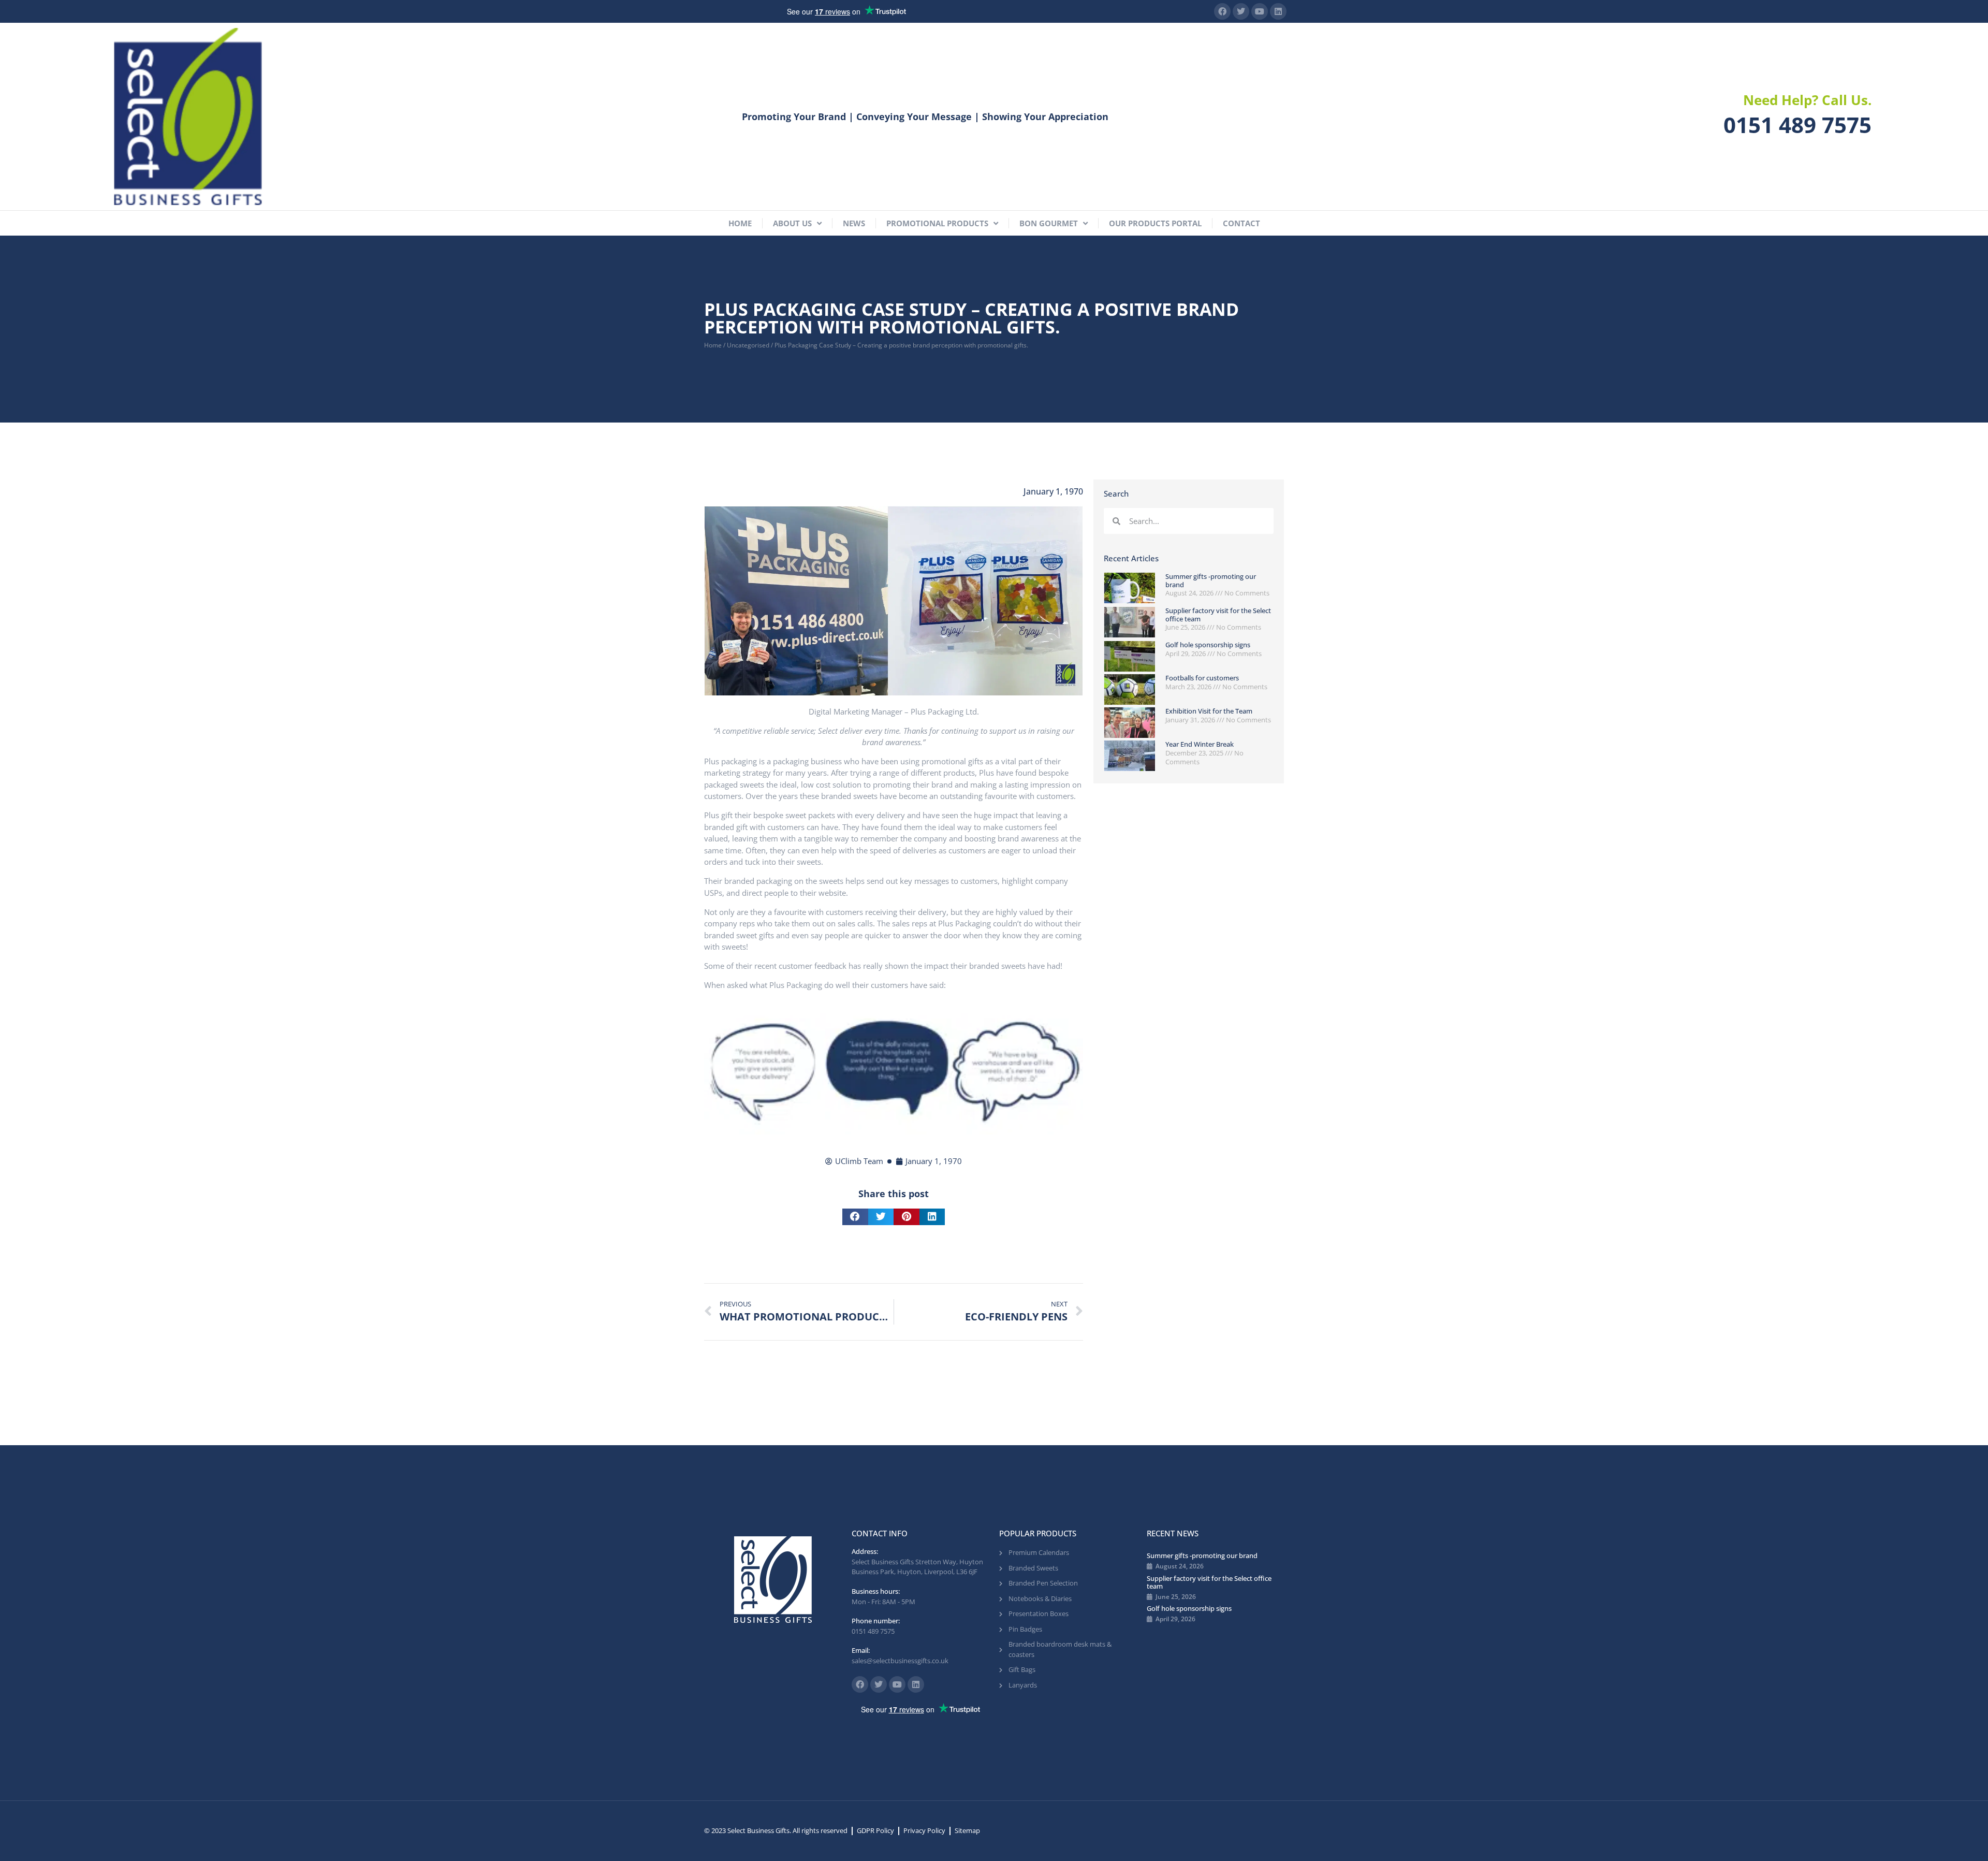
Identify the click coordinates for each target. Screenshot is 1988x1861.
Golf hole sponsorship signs (1208, 645)
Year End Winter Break (1200, 744)
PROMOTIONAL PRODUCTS (937, 223)
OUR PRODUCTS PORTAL (1155, 223)
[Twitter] (1241, 11)
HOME (740, 223)
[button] (855, 1217)
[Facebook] (1222, 11)
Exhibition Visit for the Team (1209, 711)
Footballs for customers (1202, 678)
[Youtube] (1260, 11)
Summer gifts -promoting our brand (1211, 580)
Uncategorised (748, 345)
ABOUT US (792, 223)
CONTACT (1241, 223)
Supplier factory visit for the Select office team (1218, 615)
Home (713, 345)
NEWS (854, 223)
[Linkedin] (1278, 11)
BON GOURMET (1049, 223)
